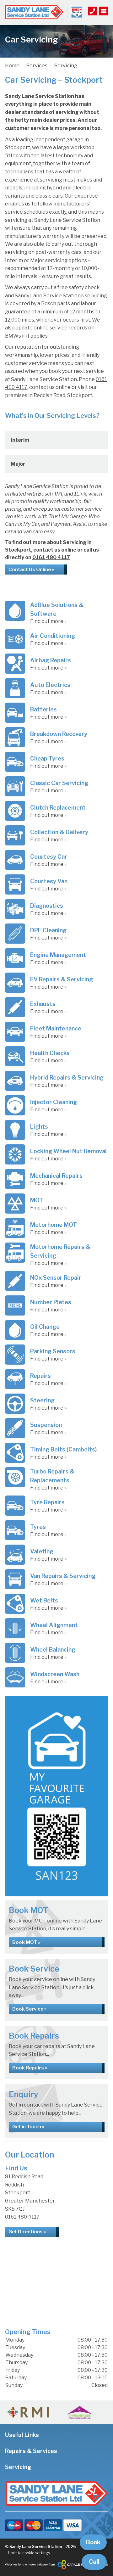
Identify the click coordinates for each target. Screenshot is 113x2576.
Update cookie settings (29, 2553)
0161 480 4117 (51, 557)
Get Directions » (27, 2232)
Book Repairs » (30, 2068)
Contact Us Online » (31, 570)
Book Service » (29, 2009)
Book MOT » (26, 1942)
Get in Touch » (28, 2127)
